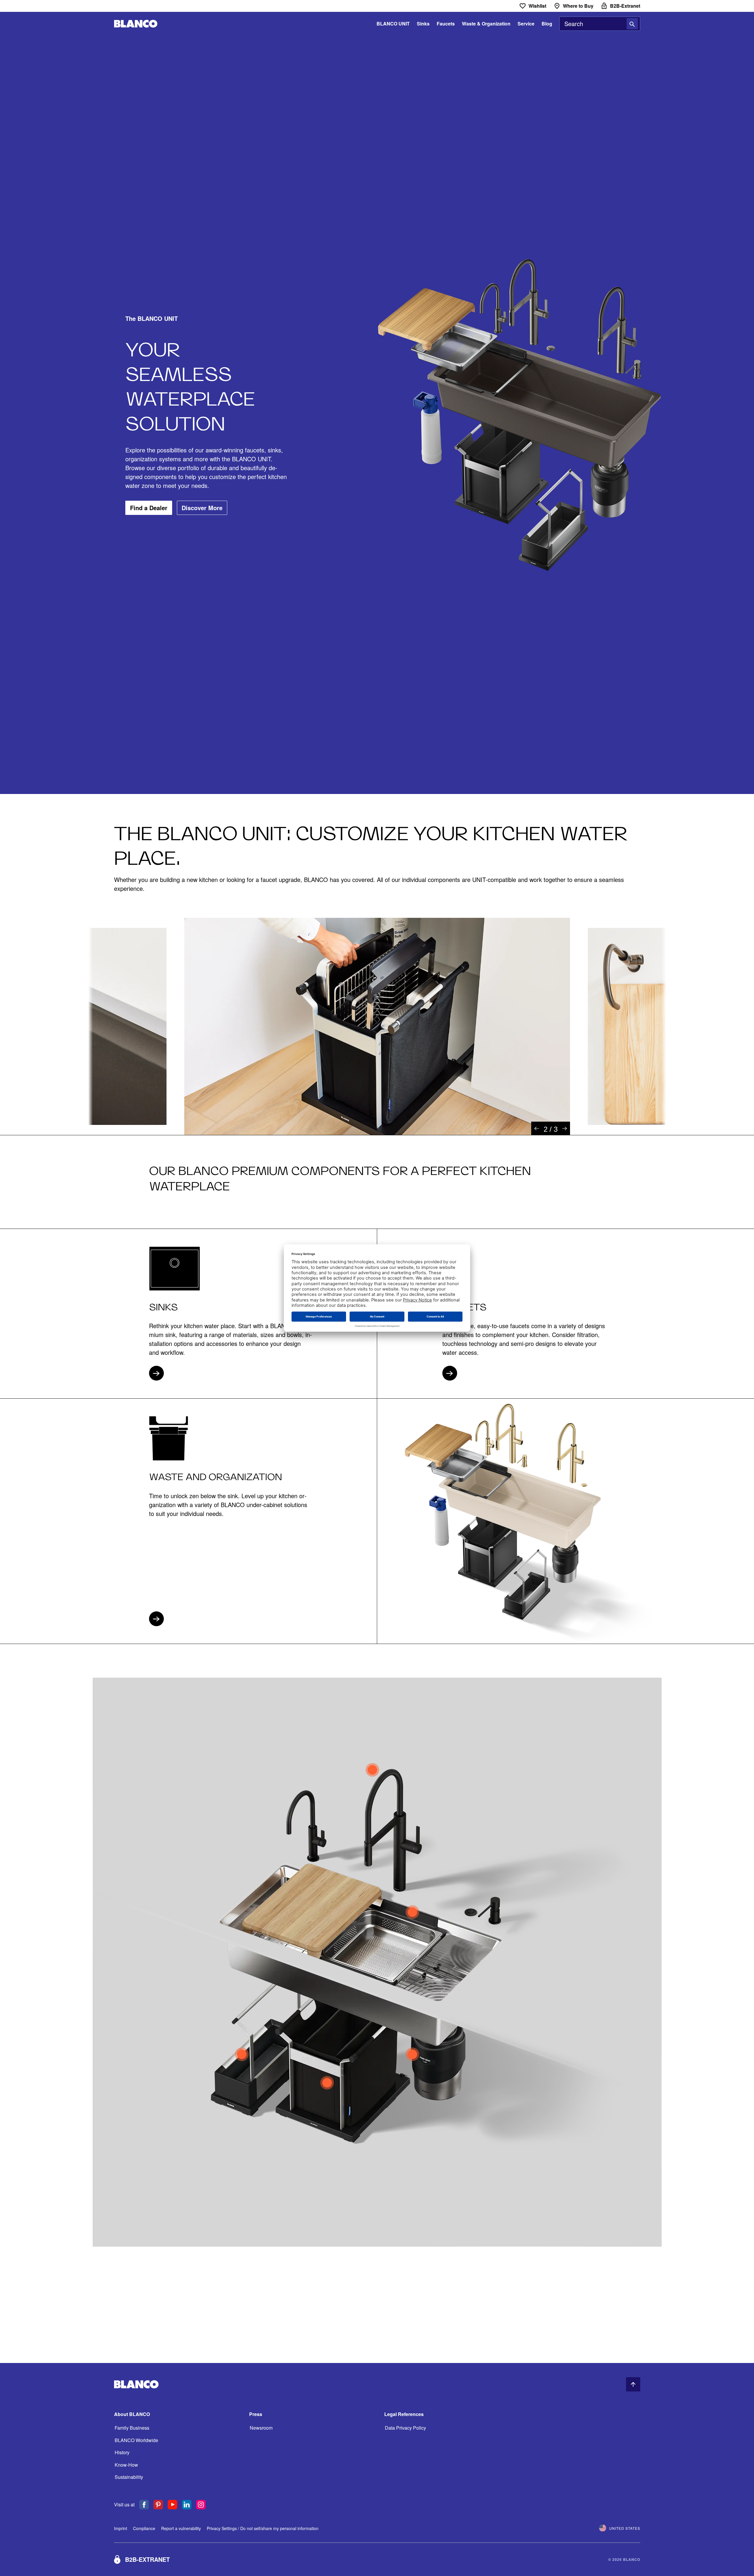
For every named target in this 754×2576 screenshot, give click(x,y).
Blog (547, 24)
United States (625, 2528)
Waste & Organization (486, 24)
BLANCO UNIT (393, 24)
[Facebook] (144, 2505)
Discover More (202, 508)
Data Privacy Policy (405, 2428)
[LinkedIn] (187, 2505)
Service (526, 24)
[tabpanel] (377, 1026)
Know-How (126, 2465)
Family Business (132, 2428)
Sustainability (129, 2477)
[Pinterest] (158, 2505)
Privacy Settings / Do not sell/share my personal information (263, 2528)
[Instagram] (201, 2505)
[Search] (632, 24)
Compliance (144, 2528)
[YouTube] (172, 2505)
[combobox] (600, 24)
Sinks (423, 24)
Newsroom (261, 2428)
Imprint (121, 2528)
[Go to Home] (136, 24)
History (122, 2452)
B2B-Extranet (147, 2559)
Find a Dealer (149, 508)
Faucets (446, 24)
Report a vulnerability (181, 2528)
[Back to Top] (633, 2384)
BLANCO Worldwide (136, 2440)
